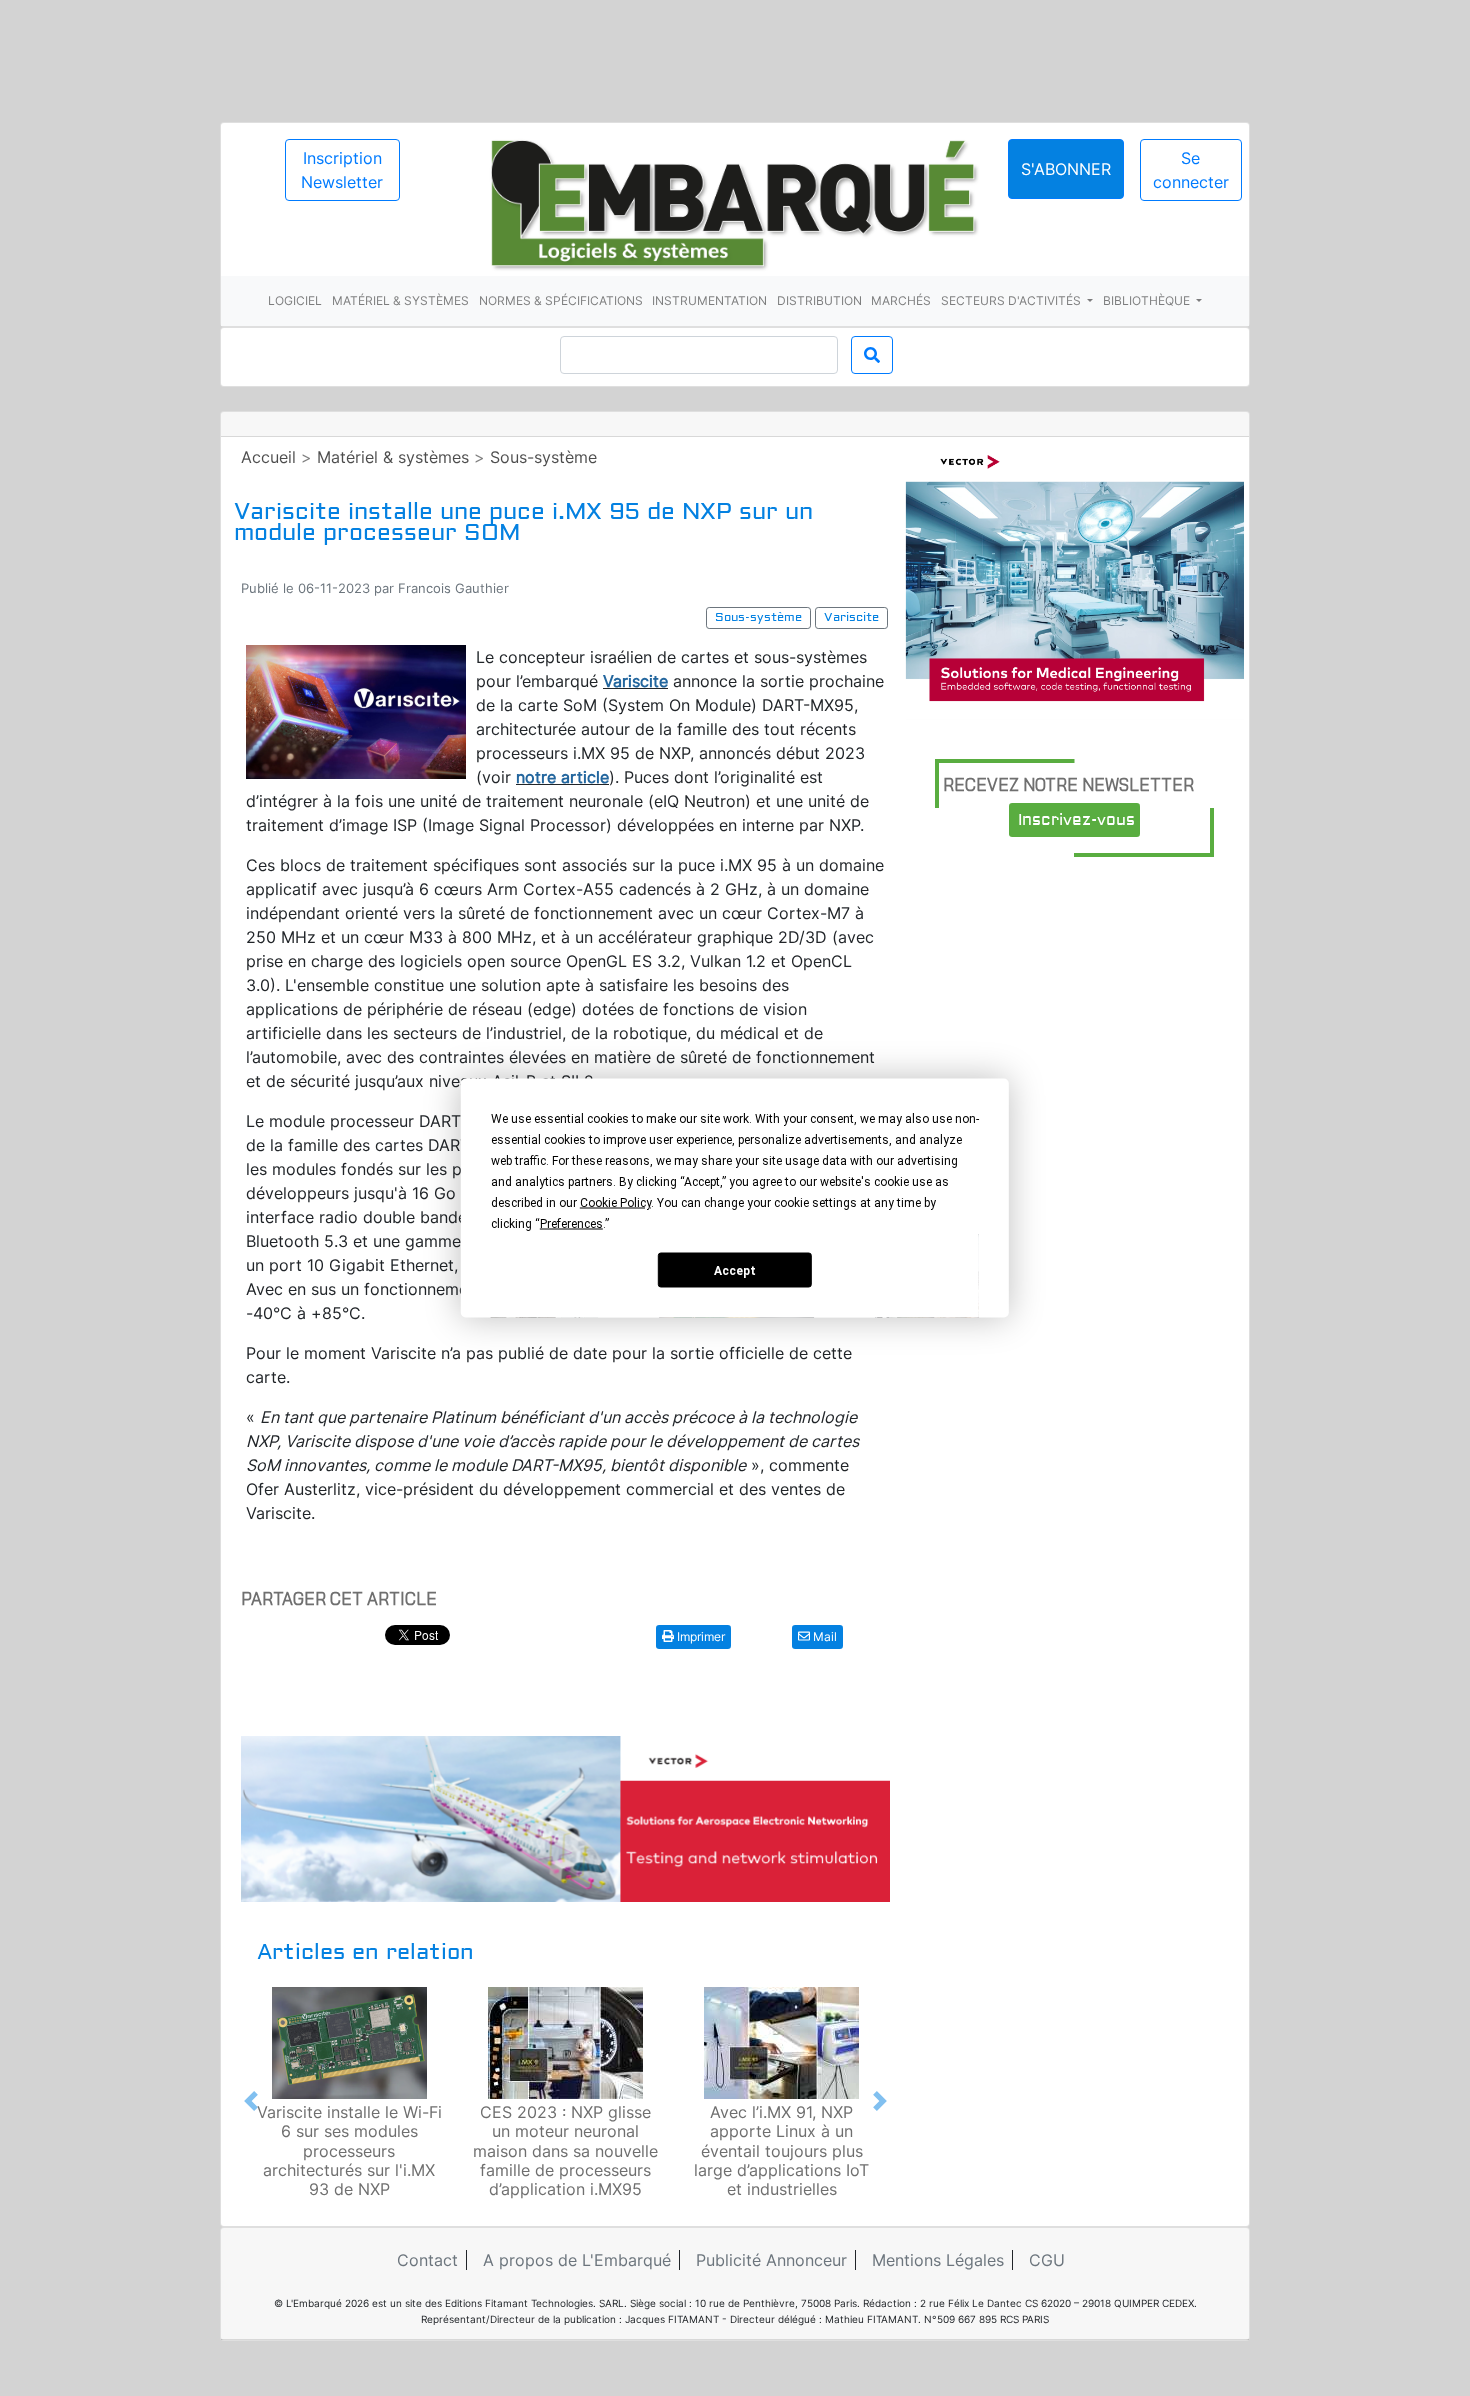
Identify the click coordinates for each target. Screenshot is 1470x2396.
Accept (735, 1270)
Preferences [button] (571, 1224)
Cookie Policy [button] (615, 1203)
